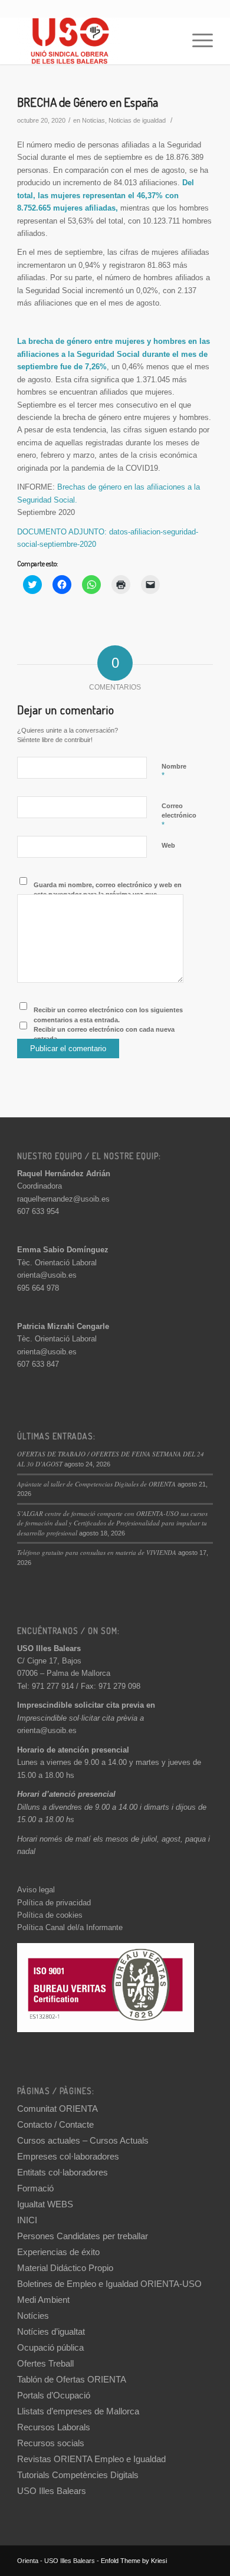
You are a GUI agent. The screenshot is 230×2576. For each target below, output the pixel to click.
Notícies (33, 2316)
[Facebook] (204, 2561)
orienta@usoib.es (47, 1275)
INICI (27, 2220)
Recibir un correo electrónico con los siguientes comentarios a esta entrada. (108, 1015)
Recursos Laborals (54, 2427)
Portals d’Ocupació (54, 2395)
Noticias (93, 120)
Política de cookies (50, 1915)
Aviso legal (36, 1890)
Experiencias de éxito (58, 2252)
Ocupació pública (50, 2347)
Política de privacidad (54, 1903)
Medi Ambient (43, 2300)
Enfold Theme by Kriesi (134, 2561)
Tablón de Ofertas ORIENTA (72, 2379)
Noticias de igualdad (137, 120)
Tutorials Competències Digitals (78, 2475)
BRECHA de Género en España (88, 102)
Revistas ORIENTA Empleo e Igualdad (91, 2459)
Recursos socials (51, 2443)
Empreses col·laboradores (68, 2156)
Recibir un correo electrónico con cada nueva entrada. (104, 1034)
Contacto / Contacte (55, 2124)
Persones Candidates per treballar (83, 2236)
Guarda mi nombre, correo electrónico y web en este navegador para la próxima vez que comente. (108, 895)
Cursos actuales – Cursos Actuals (83, 2140)
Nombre (174, 772)
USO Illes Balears (52, 2491)
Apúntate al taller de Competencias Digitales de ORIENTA (96, 1484)
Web (168, 845)
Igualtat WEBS (45, 2204)
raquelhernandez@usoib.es (63, 1199)
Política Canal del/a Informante (70, 1927)
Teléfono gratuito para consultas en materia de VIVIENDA (97, 1552)
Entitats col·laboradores (63, 2172)
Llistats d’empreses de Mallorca (78, 2411)
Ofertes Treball (45, 2363)
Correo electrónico (179, 816)
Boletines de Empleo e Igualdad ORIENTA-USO (109, 2284)
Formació (35, 2188)
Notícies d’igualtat (51, 2331)
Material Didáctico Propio (65, 2268)
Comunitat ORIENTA (57, 2109)
